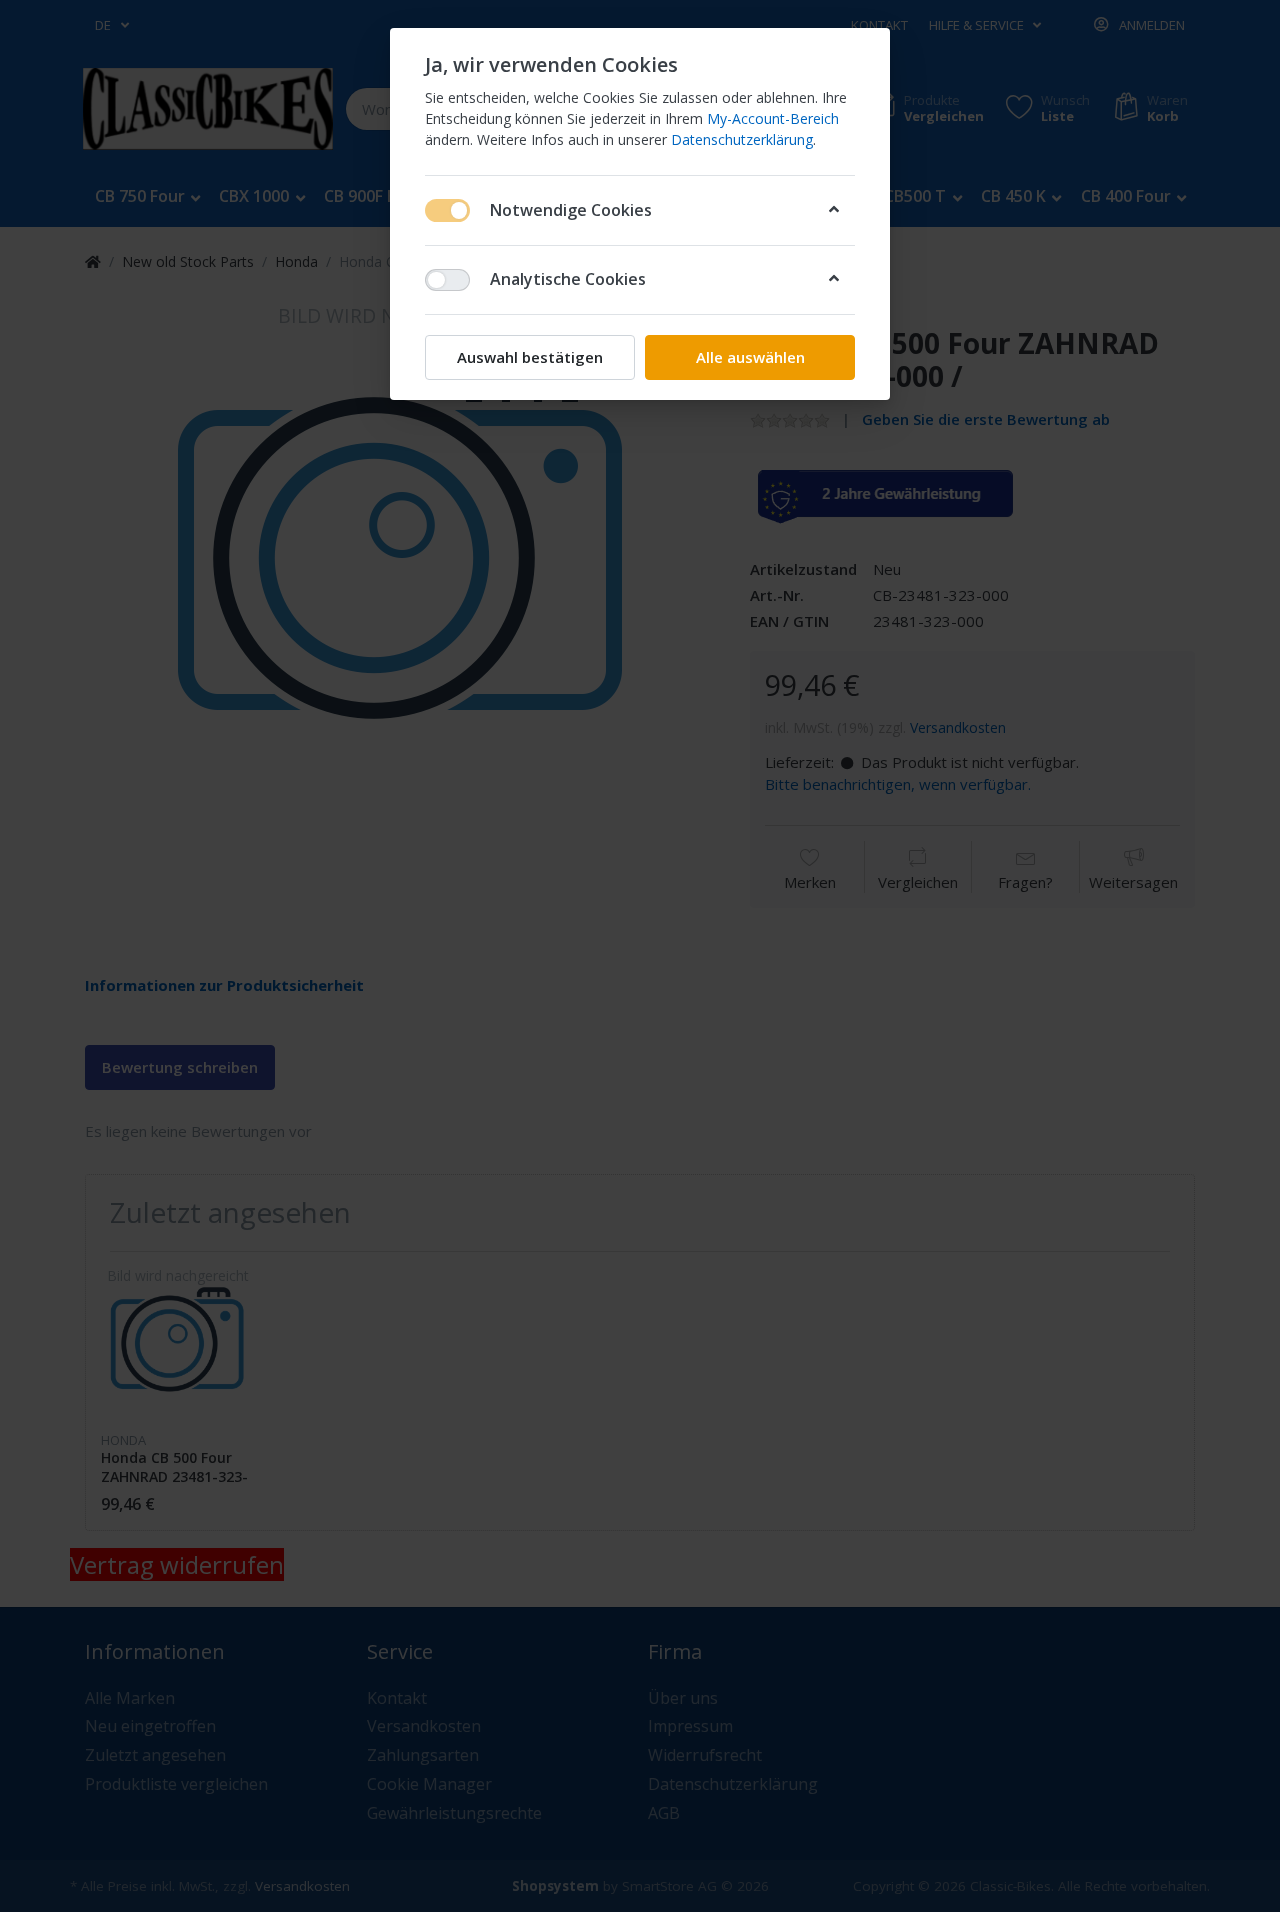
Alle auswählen (750, 357)
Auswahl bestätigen (530, 357)
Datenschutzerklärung (742, 139)
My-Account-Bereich (773, 118)
